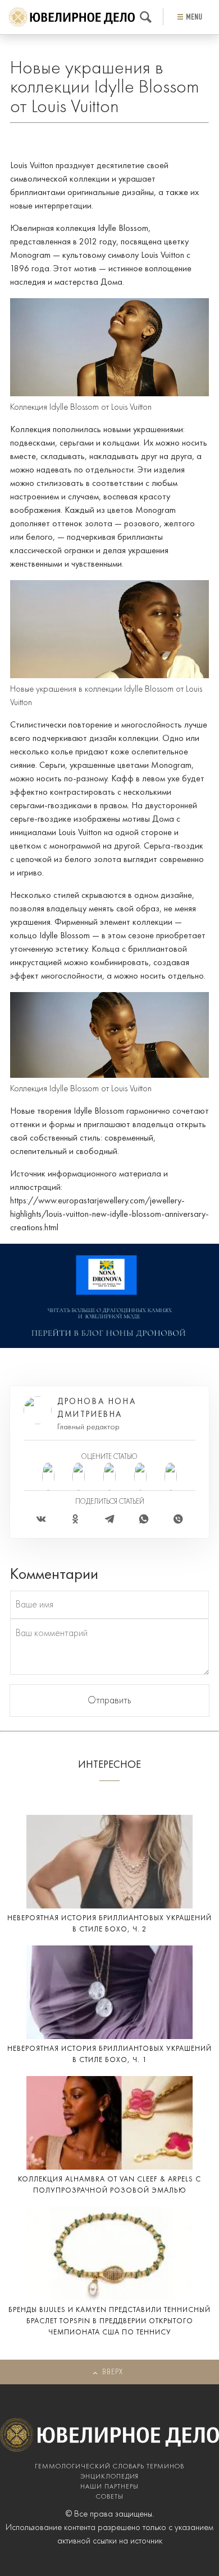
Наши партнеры (109, 2487)
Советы (110, 2497)
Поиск (146, 17)
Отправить (109, 1701)
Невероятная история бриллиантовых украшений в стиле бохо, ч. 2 (109, 1924)
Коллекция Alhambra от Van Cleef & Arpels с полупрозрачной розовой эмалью (109, 2185)
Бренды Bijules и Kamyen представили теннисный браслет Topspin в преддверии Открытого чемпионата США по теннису (109, 2321)
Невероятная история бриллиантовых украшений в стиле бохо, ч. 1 (109, 2054)
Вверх (113, 2372)
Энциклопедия (109, 2477)
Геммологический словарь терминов (109, 2467)
